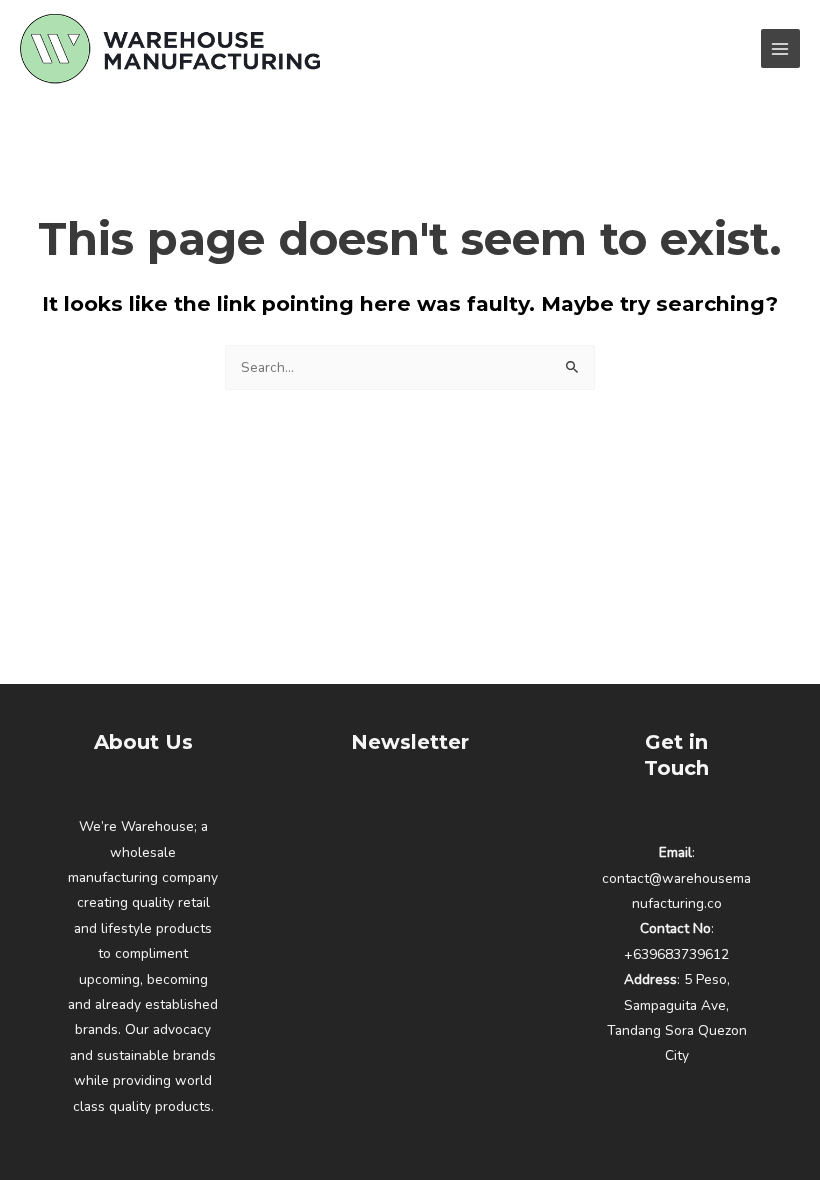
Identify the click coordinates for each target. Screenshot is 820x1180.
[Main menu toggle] (780, 48)
